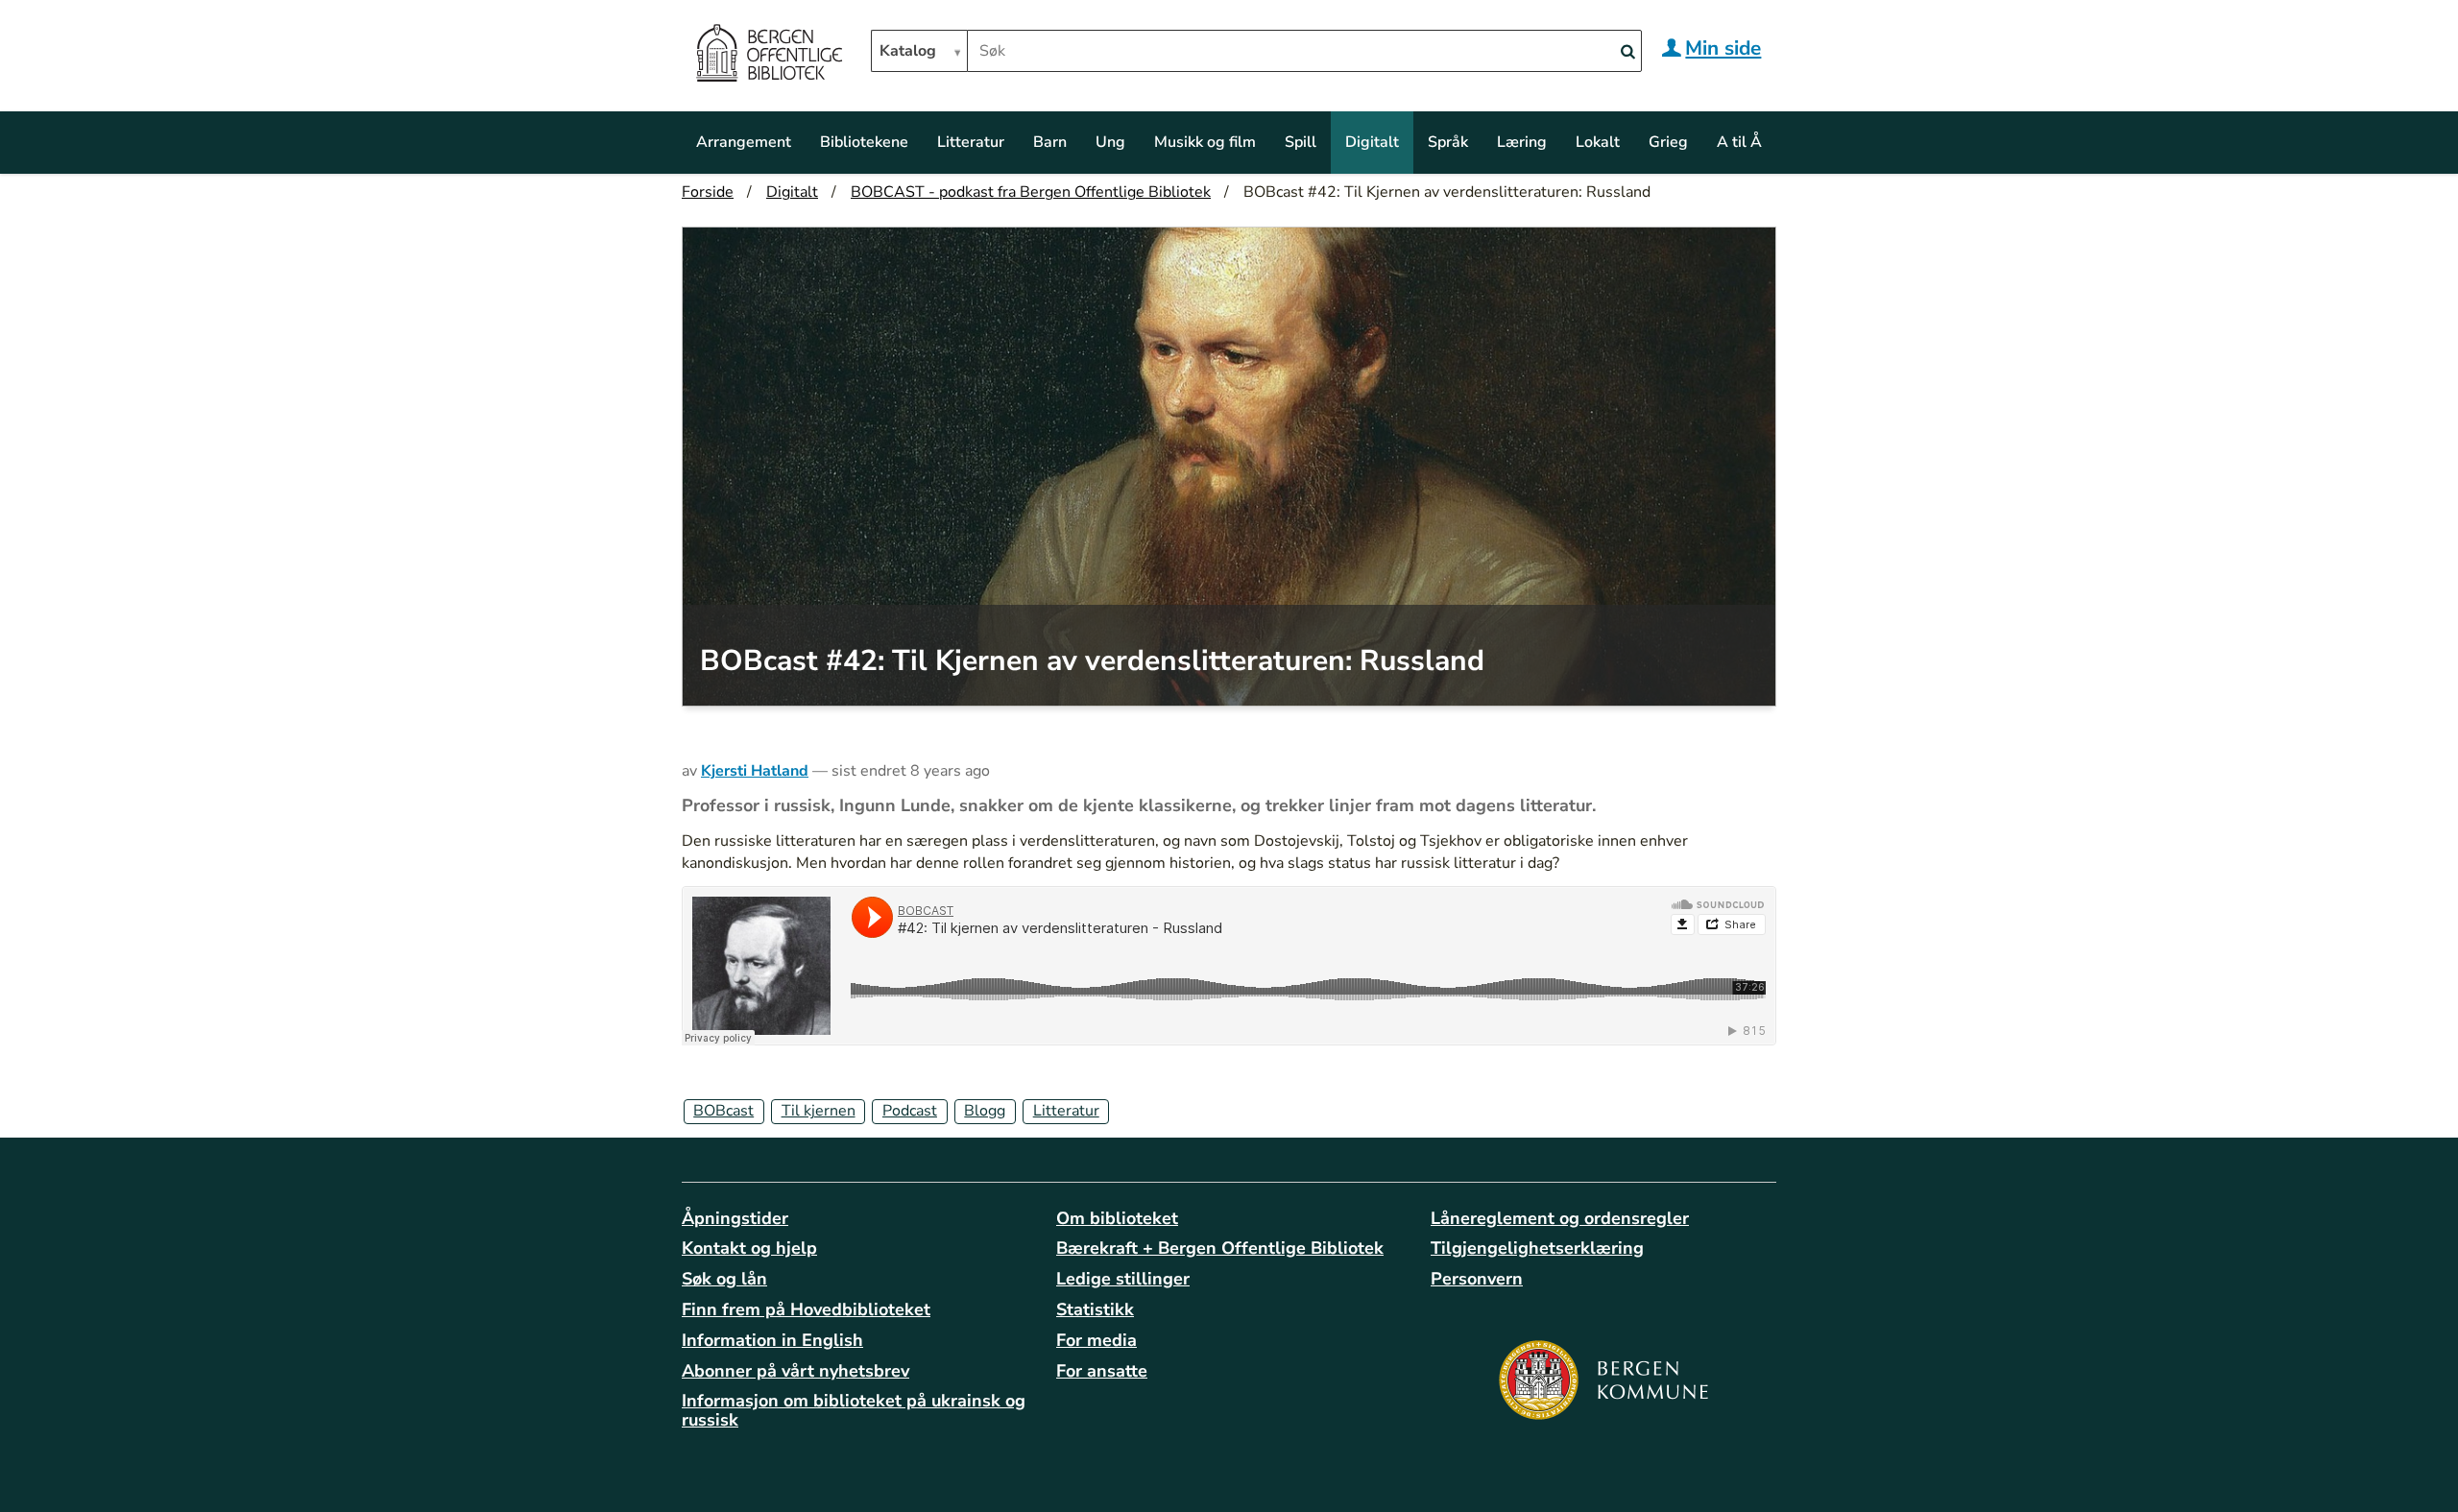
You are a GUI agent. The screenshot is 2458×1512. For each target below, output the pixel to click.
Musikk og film (1205, 142)
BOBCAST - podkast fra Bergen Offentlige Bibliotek (1031, 192)
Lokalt (1598, 142)
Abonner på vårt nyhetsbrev (795, 1371)
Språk (1448, 142)
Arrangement (744, 142)
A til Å (1739, 142)
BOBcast (723, 1111)
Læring (1522, 142)
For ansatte (1102, 1371)
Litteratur (971, 142)
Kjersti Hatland (755, 771)
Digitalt (1372, 142)
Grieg (1668, 142)
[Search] (1627, 52)
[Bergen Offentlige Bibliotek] (769, 56)
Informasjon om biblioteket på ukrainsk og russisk (854, 1410)
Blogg (985, 1111)
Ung (1110, 142)
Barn (1050, 142)
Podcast (910, 1111)
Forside (708, 192)
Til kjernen (819, 1111)
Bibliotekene (864, 142)
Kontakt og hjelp (749, 1248)
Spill (1301, 142)
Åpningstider (735, 1218)
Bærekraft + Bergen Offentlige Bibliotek (1220, 1248)
